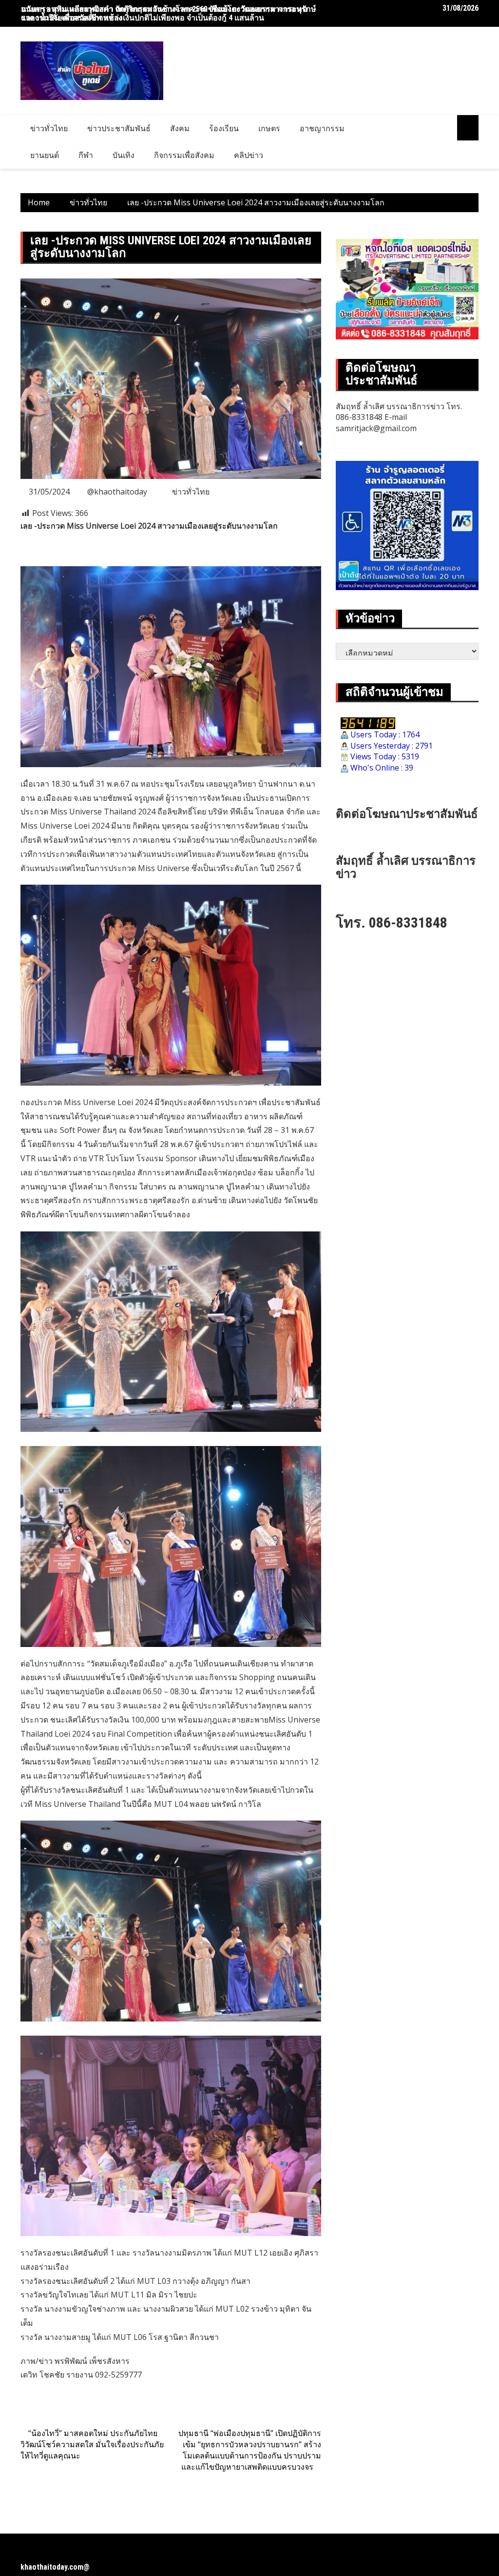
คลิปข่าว (249, 155)
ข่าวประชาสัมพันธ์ (119, 128)
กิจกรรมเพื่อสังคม (184, 155)
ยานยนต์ (45, 155)
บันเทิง (124, 155)
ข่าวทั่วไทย (49, 128)
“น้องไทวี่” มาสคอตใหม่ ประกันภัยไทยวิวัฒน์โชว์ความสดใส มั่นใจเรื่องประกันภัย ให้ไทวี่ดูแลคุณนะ (92, 2444)
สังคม (180, 128)
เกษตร (269, 128)
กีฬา (86, 155)
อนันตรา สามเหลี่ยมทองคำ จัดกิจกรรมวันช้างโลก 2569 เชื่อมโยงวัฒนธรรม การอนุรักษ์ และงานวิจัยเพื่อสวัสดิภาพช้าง (169, 13)
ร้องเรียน (224, 128)
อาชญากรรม (322, 128)
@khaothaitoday (117, 492)
